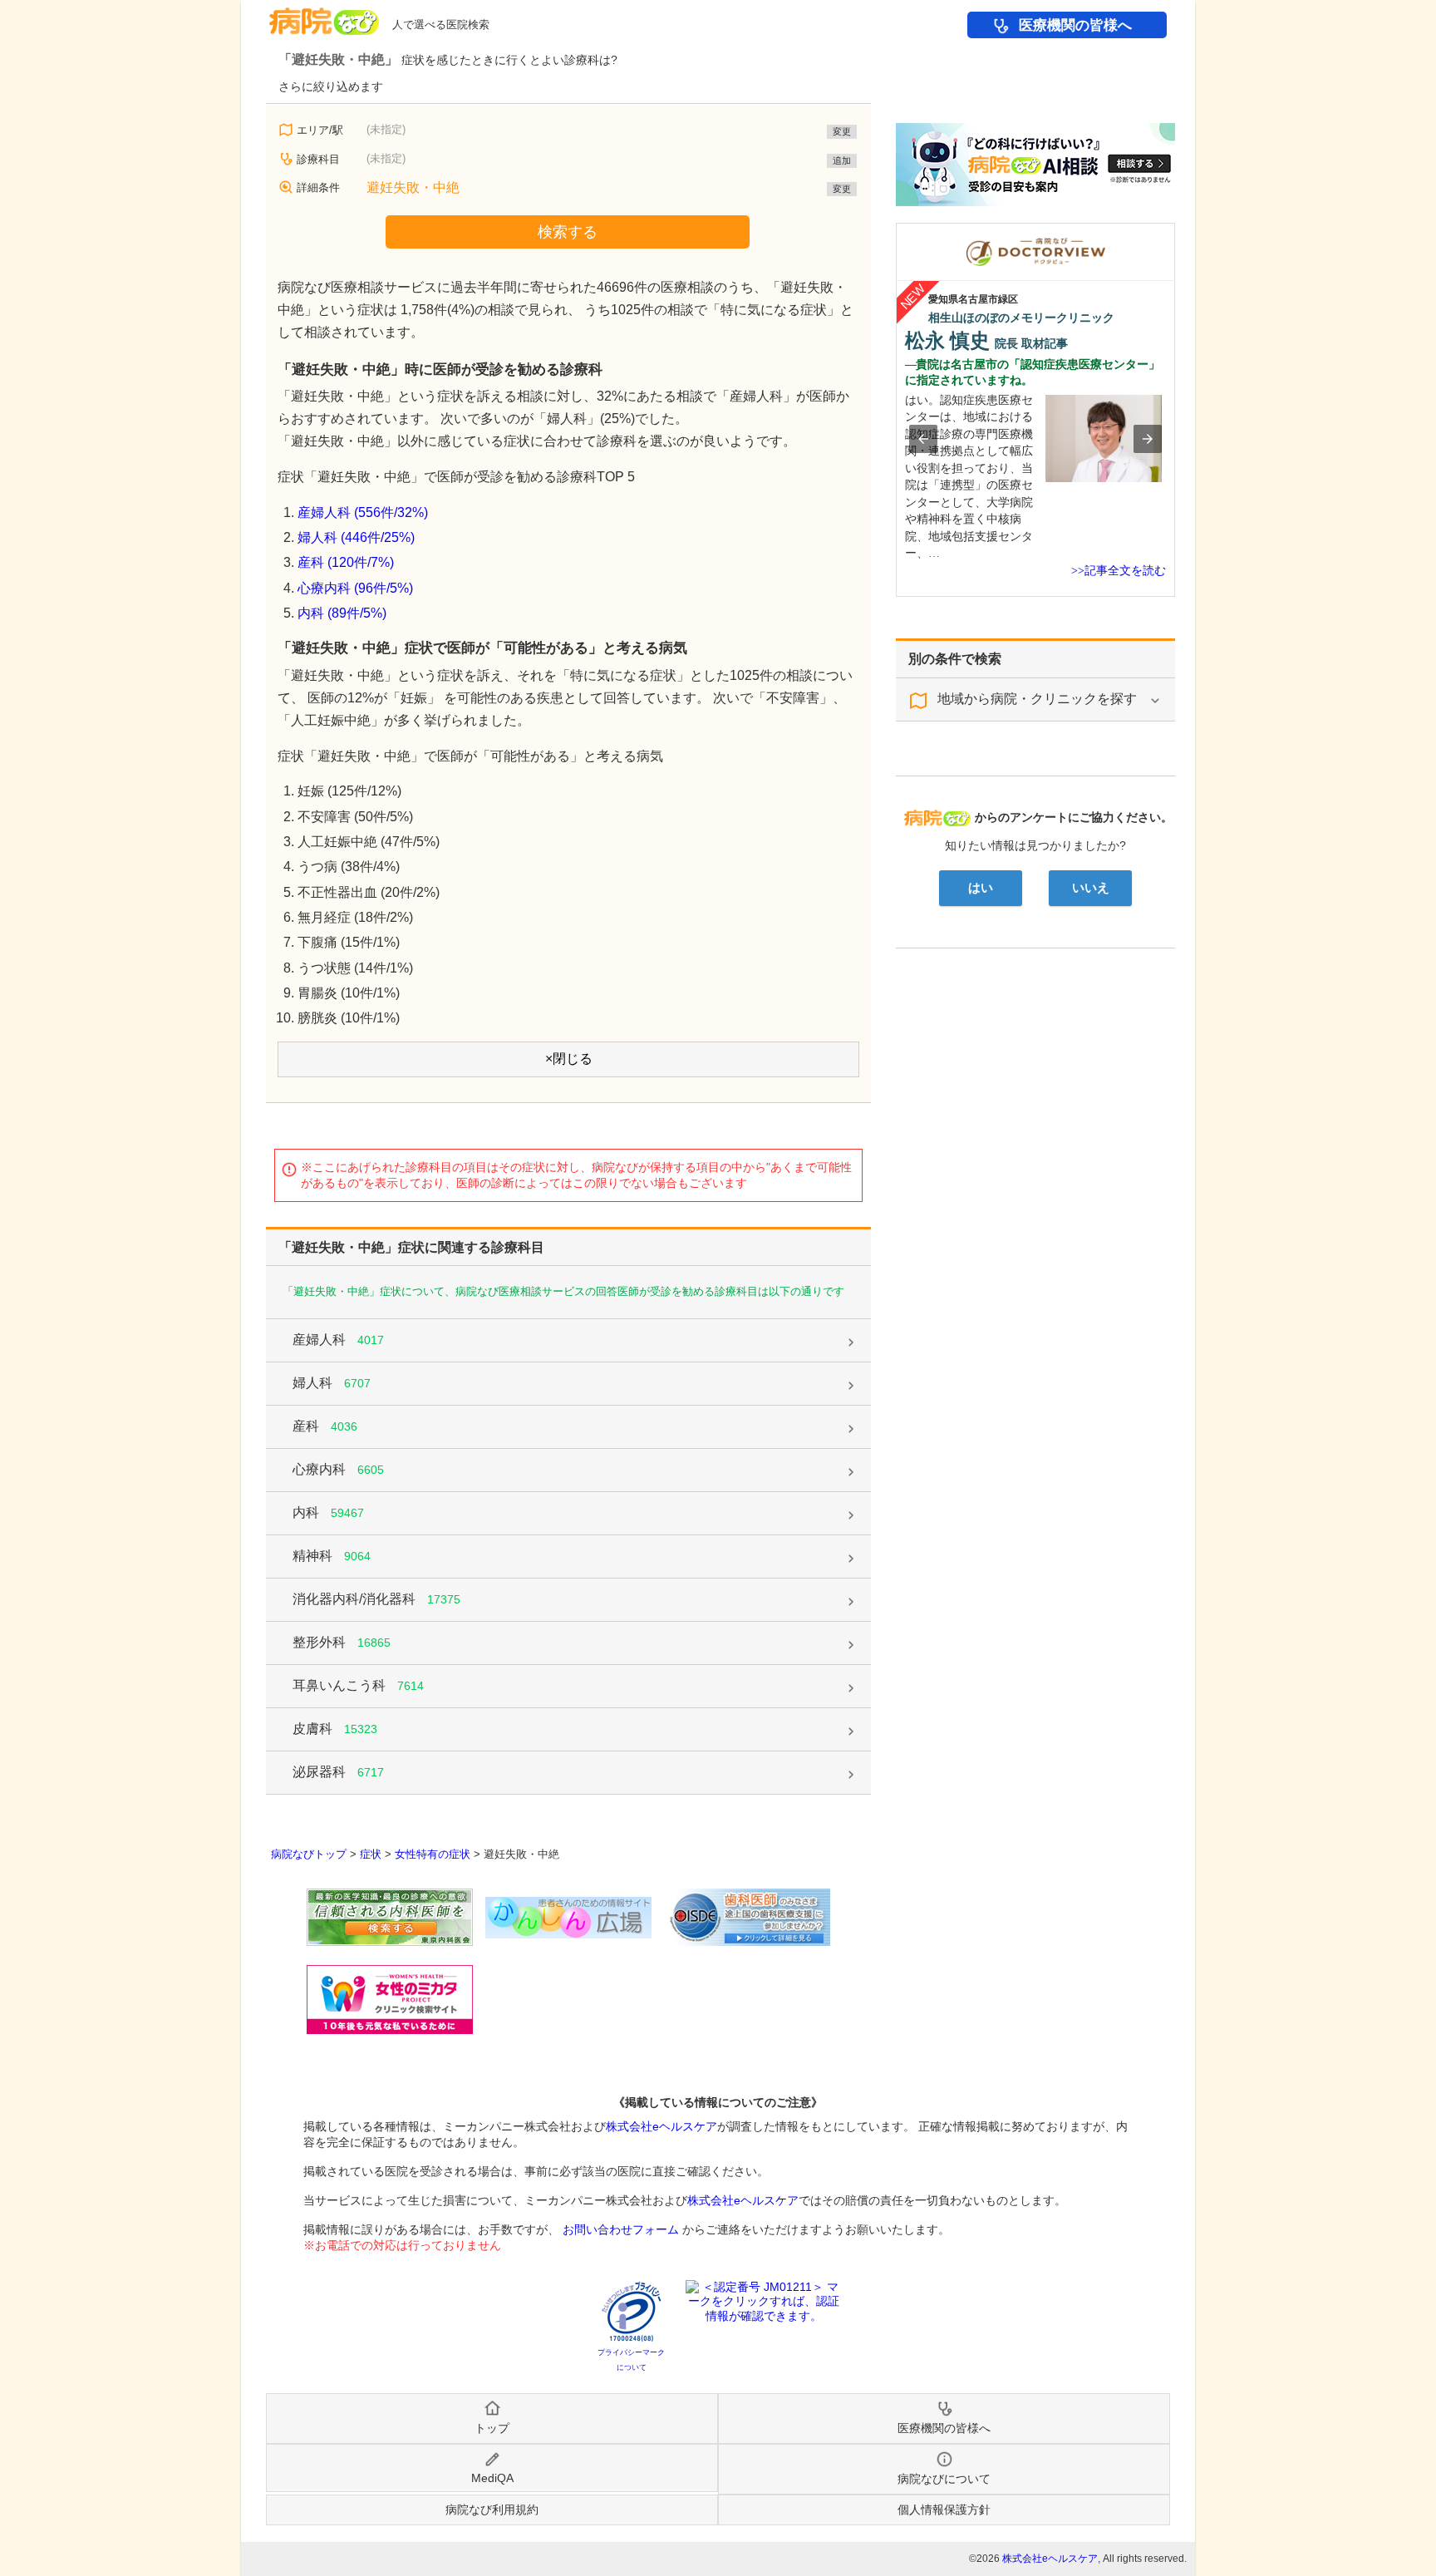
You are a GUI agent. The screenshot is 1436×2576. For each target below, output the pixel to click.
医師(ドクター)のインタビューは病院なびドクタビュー (1175, 231)
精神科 (332, 1556)
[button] (923, 439)
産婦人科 (338, 1340)
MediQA (492, 2478)
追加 (842, 160)
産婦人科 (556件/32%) (363, 512)
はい (981, 888)
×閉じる (569, 1059)
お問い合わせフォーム (621, 2229)
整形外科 (342, 1642)
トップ (492, 2428)
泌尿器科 (338, 1772)
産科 (325, 1426)
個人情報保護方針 (944, 2510)
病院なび (324, 15)
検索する (568, 232)
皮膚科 (335, 1729)
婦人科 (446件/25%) (356, 537)
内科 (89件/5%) (342, 613)
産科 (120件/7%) (346, 562)
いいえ (1091, 888)
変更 (842, 131)
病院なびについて (944, 2479)
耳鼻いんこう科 (358, 1685)
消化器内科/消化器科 (376, 1599)
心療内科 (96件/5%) (355, 588)
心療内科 (338, 1469)
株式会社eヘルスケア (661, 2126)
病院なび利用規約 (492, 2510)
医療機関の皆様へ (1075, 25)
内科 (328, 1512)
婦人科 (332, 1383)
